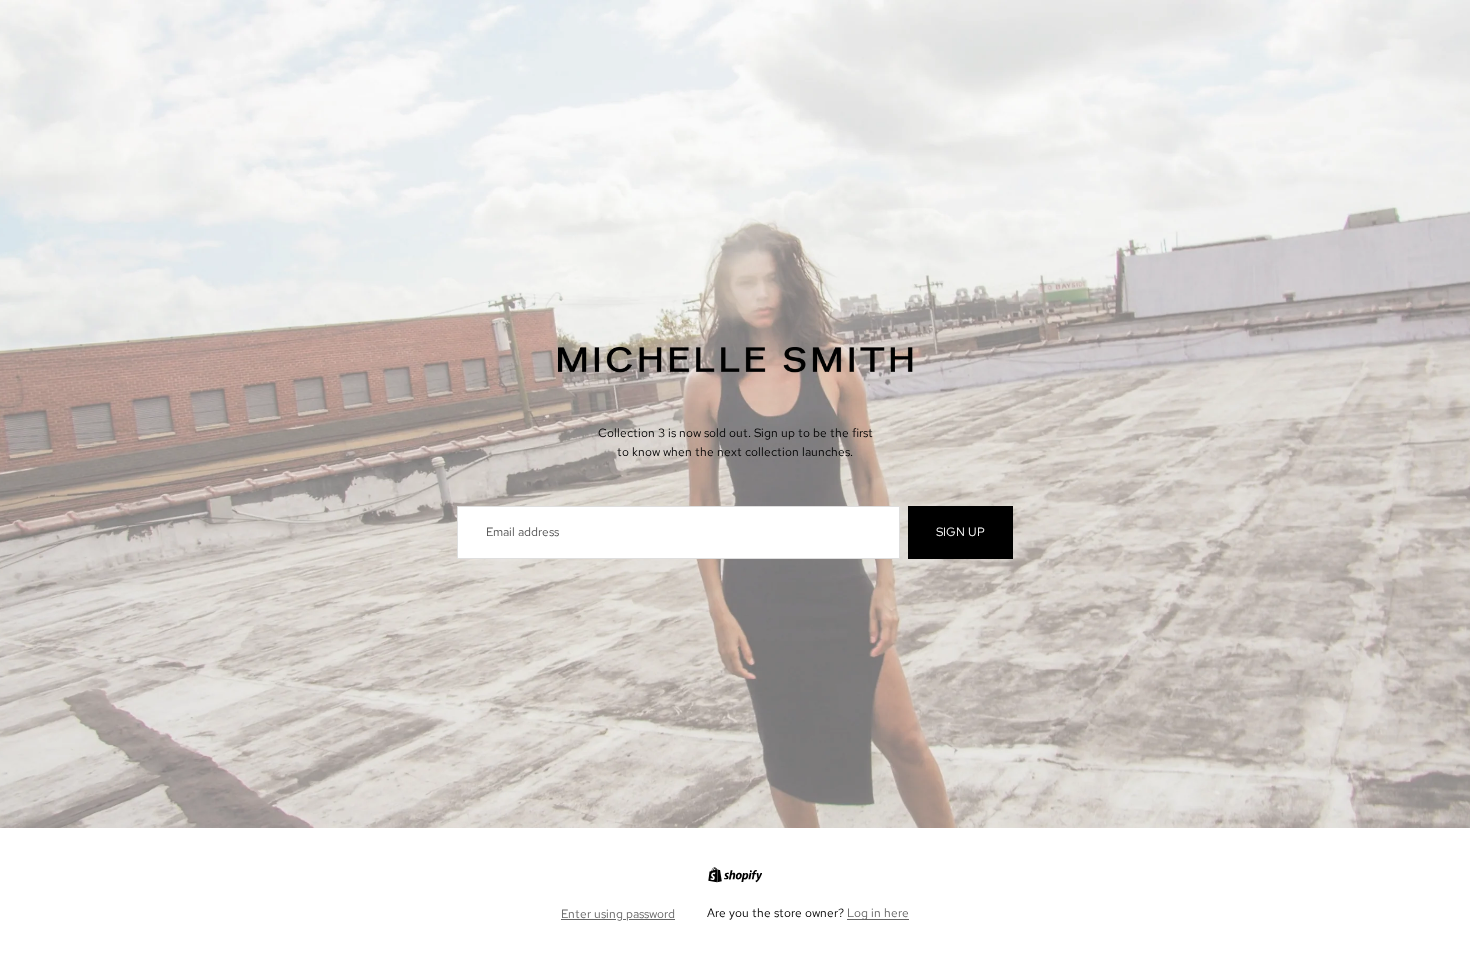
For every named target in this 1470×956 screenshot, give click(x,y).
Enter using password (618, 914)
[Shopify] (735, 875)
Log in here (878, 913)
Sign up (960, 532)
